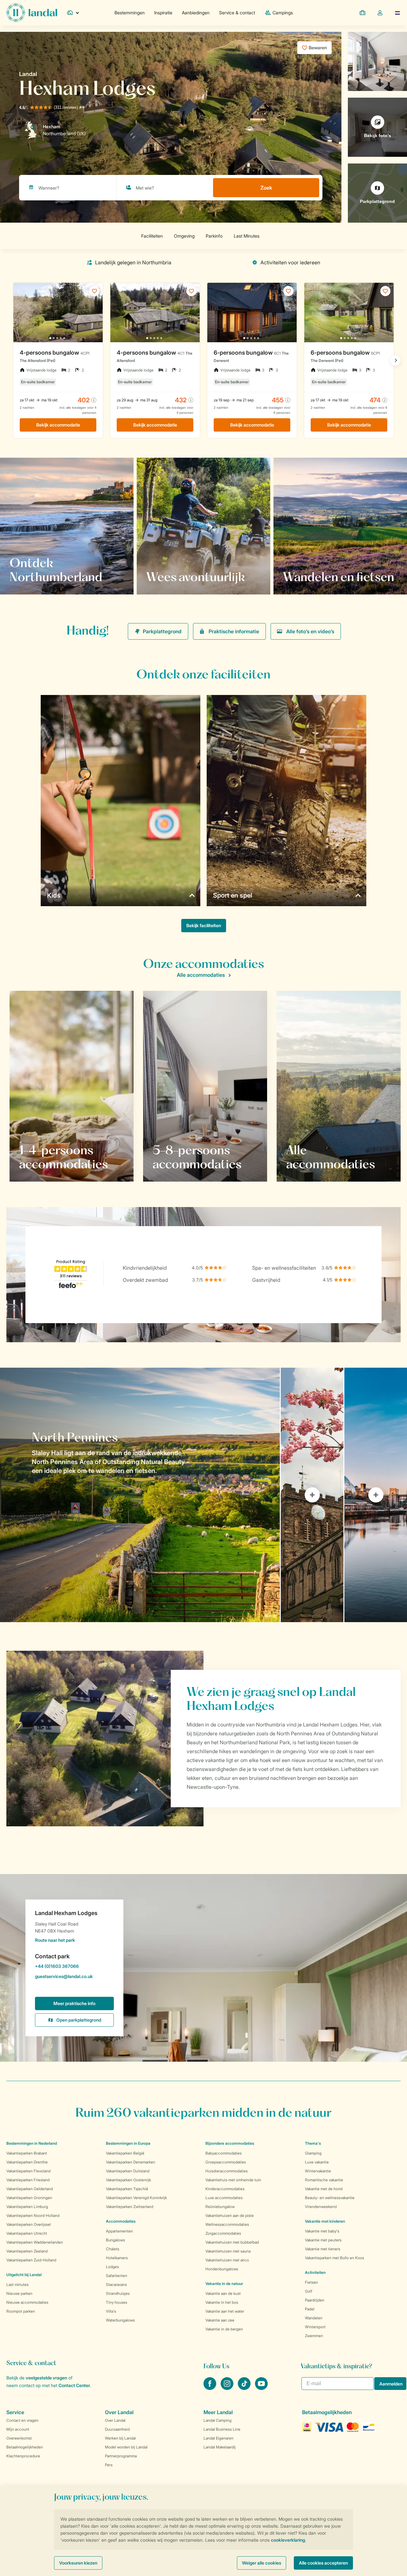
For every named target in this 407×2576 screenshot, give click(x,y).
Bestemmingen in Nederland (32, 2143)
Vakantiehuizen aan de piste (230, 2215)
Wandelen (314, 2318)
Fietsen (311, 2282)
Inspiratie (163, 13)
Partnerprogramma (121, 2456)
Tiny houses (117, 2302)
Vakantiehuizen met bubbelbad (232, 2242)
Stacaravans (116, 2284)
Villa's (111, 2311)
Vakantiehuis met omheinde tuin (233, 2180)
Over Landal (115, 2420)
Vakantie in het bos (222, 2302)
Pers (109, 2465)
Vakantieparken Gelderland (30, 2189)
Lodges (112, 2267)
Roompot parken (21, 2311)
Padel (310, 2309)
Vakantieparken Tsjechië (127, 2189)
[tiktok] (245, 2388)
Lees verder (30, 577)
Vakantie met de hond (324, 2189)
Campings (283, 13)
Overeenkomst (19, 2438)
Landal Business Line (222, 2429)
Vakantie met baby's (322, 2231)
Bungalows (115, 2240)
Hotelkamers (117, 2258)
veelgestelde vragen (46, 2378)
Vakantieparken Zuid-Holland (31, 2260)
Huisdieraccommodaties (227, 2171)
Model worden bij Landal (126, 2447)
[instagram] (228, 2388)
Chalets (113, 2249)
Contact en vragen (22, 2420)
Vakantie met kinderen (325, 2221)
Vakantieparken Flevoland (28, 2171)
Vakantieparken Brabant (27, 2153)
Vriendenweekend (321, 2207)
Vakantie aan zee (220, 2320)
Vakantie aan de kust (223, 2293)
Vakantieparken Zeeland (27, 2251)
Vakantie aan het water (225, 2311)
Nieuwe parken (19, 2293)
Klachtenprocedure (23, 2456)
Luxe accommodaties (224, 2198)
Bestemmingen (130, 13)
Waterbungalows (120, 2320)
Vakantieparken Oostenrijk (128, 2180)
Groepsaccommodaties (226, 2162)
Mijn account (18, 2429)
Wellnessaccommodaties (227, 2224)
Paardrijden (315, 2300)
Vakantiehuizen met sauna (228, 2251)
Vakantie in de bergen (224, 2329)
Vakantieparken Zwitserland (130, 2207)
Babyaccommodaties (224, 2153)
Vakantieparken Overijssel (29, 2224)
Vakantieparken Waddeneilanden (35, 2242)
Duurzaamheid (117, 2429)
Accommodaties (121, 2221)
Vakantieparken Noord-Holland (33, 2215)
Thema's (313, 2143)
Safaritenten (117, 2276)
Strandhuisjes (118, 2293)
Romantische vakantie (324, 2180)
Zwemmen (314, 2336)
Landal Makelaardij (220, 2447)
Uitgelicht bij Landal (24, 2275)
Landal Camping (217, 2420)
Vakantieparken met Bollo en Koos (335, 2258)
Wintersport (315, 2327)
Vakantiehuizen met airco (227, 2260)
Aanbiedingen (196, 13)
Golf (309, 2291)
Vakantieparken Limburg (27, 2207)
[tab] (140, 1495)
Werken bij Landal (120, 2438)
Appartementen (119, 2231)
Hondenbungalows (222, 2269)
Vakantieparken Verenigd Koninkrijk (136, 2198)
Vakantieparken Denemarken (131, 2162)
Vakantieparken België (125, 2153)
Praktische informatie (234, 631)
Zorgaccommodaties (223, 2233)
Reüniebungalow (220, 2207)
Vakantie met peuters (323, 2240)
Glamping (313, 2153)
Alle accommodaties (201, 975)
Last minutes (17, 2284)
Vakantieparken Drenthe (27, 2162)
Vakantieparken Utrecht (27, 2233)
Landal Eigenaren (218, 2438)
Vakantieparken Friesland (28, 2180)
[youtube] (261, 2388)
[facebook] (210, 2388)
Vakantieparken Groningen (29, 2198)
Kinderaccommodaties (225, 2189)
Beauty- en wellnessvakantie (330, 2198)
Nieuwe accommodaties (27, 2302)
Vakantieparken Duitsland (128, 2171)
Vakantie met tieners (323, 2249)
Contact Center (74, 2385)
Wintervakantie (318, 2171)
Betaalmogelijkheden (25, 2447)
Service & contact (237, 13)
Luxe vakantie (317, 2162)
